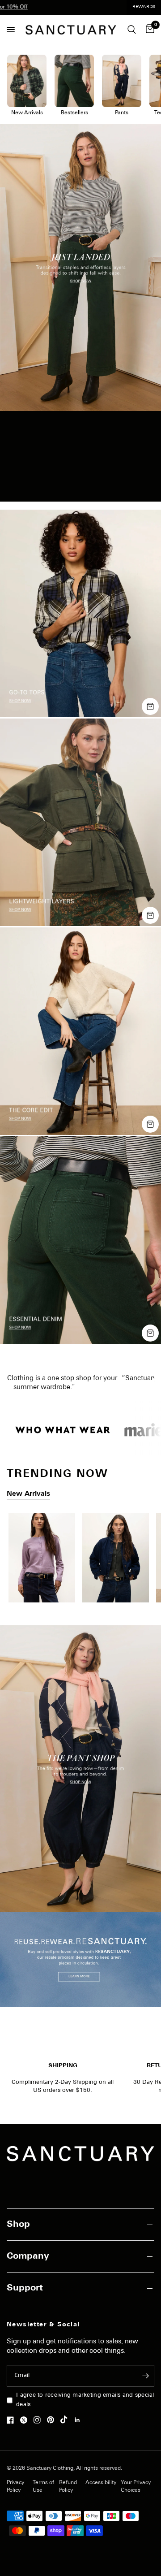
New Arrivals (28, 1494)
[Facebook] (13, 2420)
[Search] (132, 30)
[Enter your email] (145, 2376)
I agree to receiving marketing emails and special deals (85, 2400)
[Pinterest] (53, 2420)
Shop (18, 2225)
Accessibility (101, 2483)
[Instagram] (39, 2420)
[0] (148, 30)
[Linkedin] (80, 2420)
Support (25, 2288)
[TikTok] (66, 2420)
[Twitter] (26, 2420)
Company (28, 2256)
